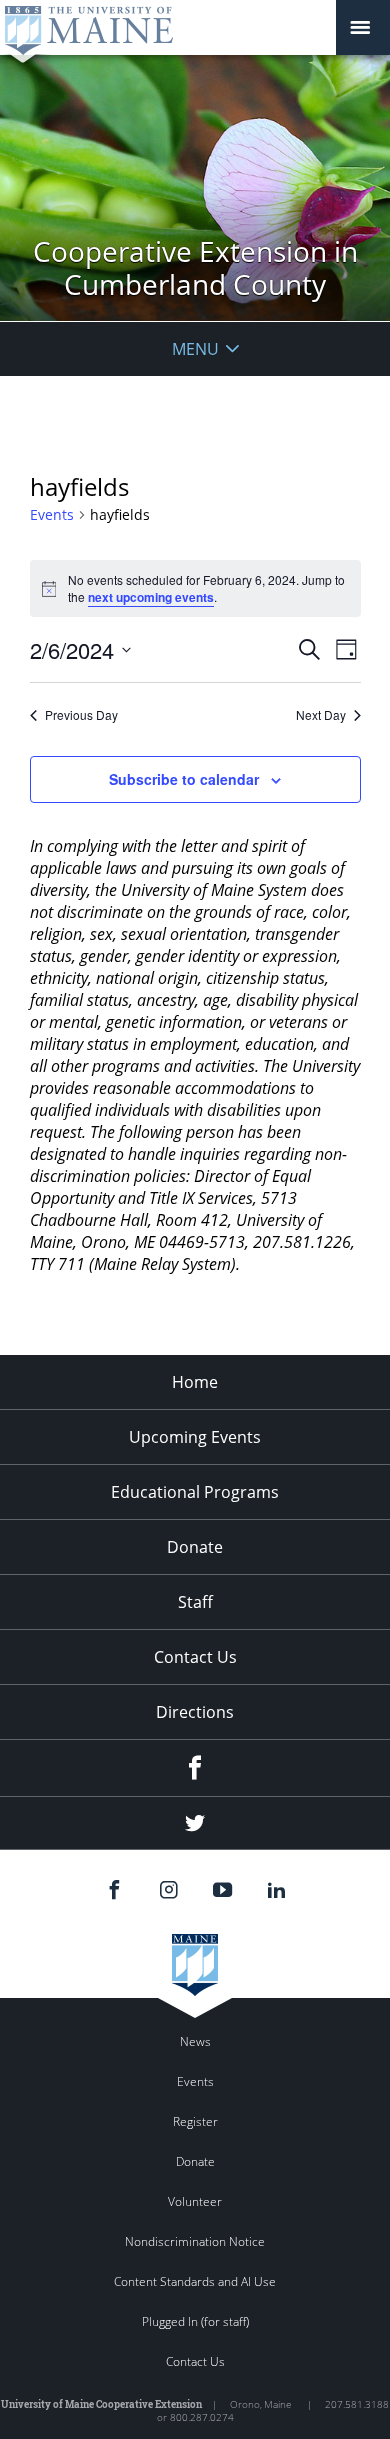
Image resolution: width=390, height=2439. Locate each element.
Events (52, 514)
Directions (195, 1712)
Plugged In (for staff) (195, 2321)
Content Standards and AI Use (195, 2281)
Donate (195, 1547)
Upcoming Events (195, 1437)
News (195, 2041)
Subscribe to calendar (184, 779)
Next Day (321, 715)
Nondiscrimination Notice (195, 2241)
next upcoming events (151, 597)
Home (195, 1382)
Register (195, 2121)
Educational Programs (195, 1492)
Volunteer (195, 2201)
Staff (195, 1602)
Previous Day (81, 715)
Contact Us (195, 1657)
